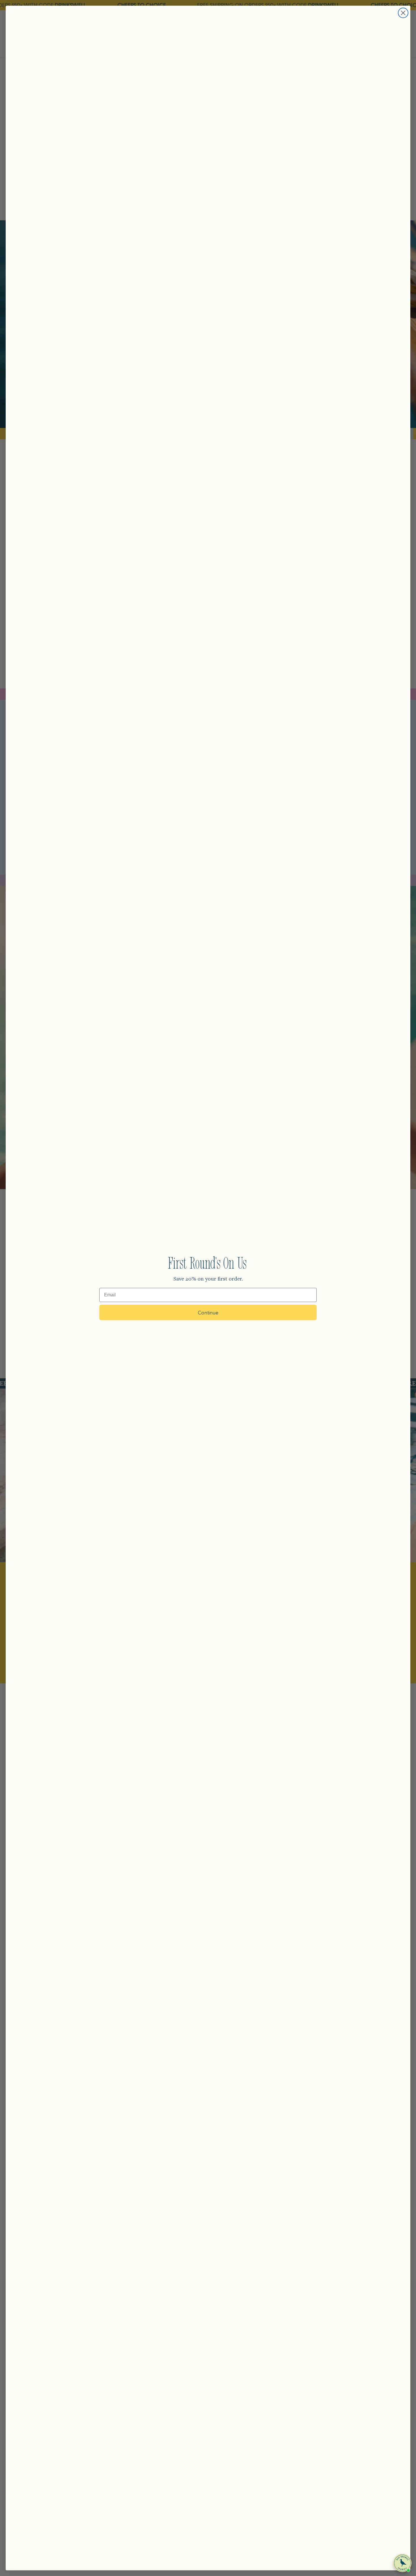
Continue (208, 1312)
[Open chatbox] (402, 2563)
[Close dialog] (403, 13)
